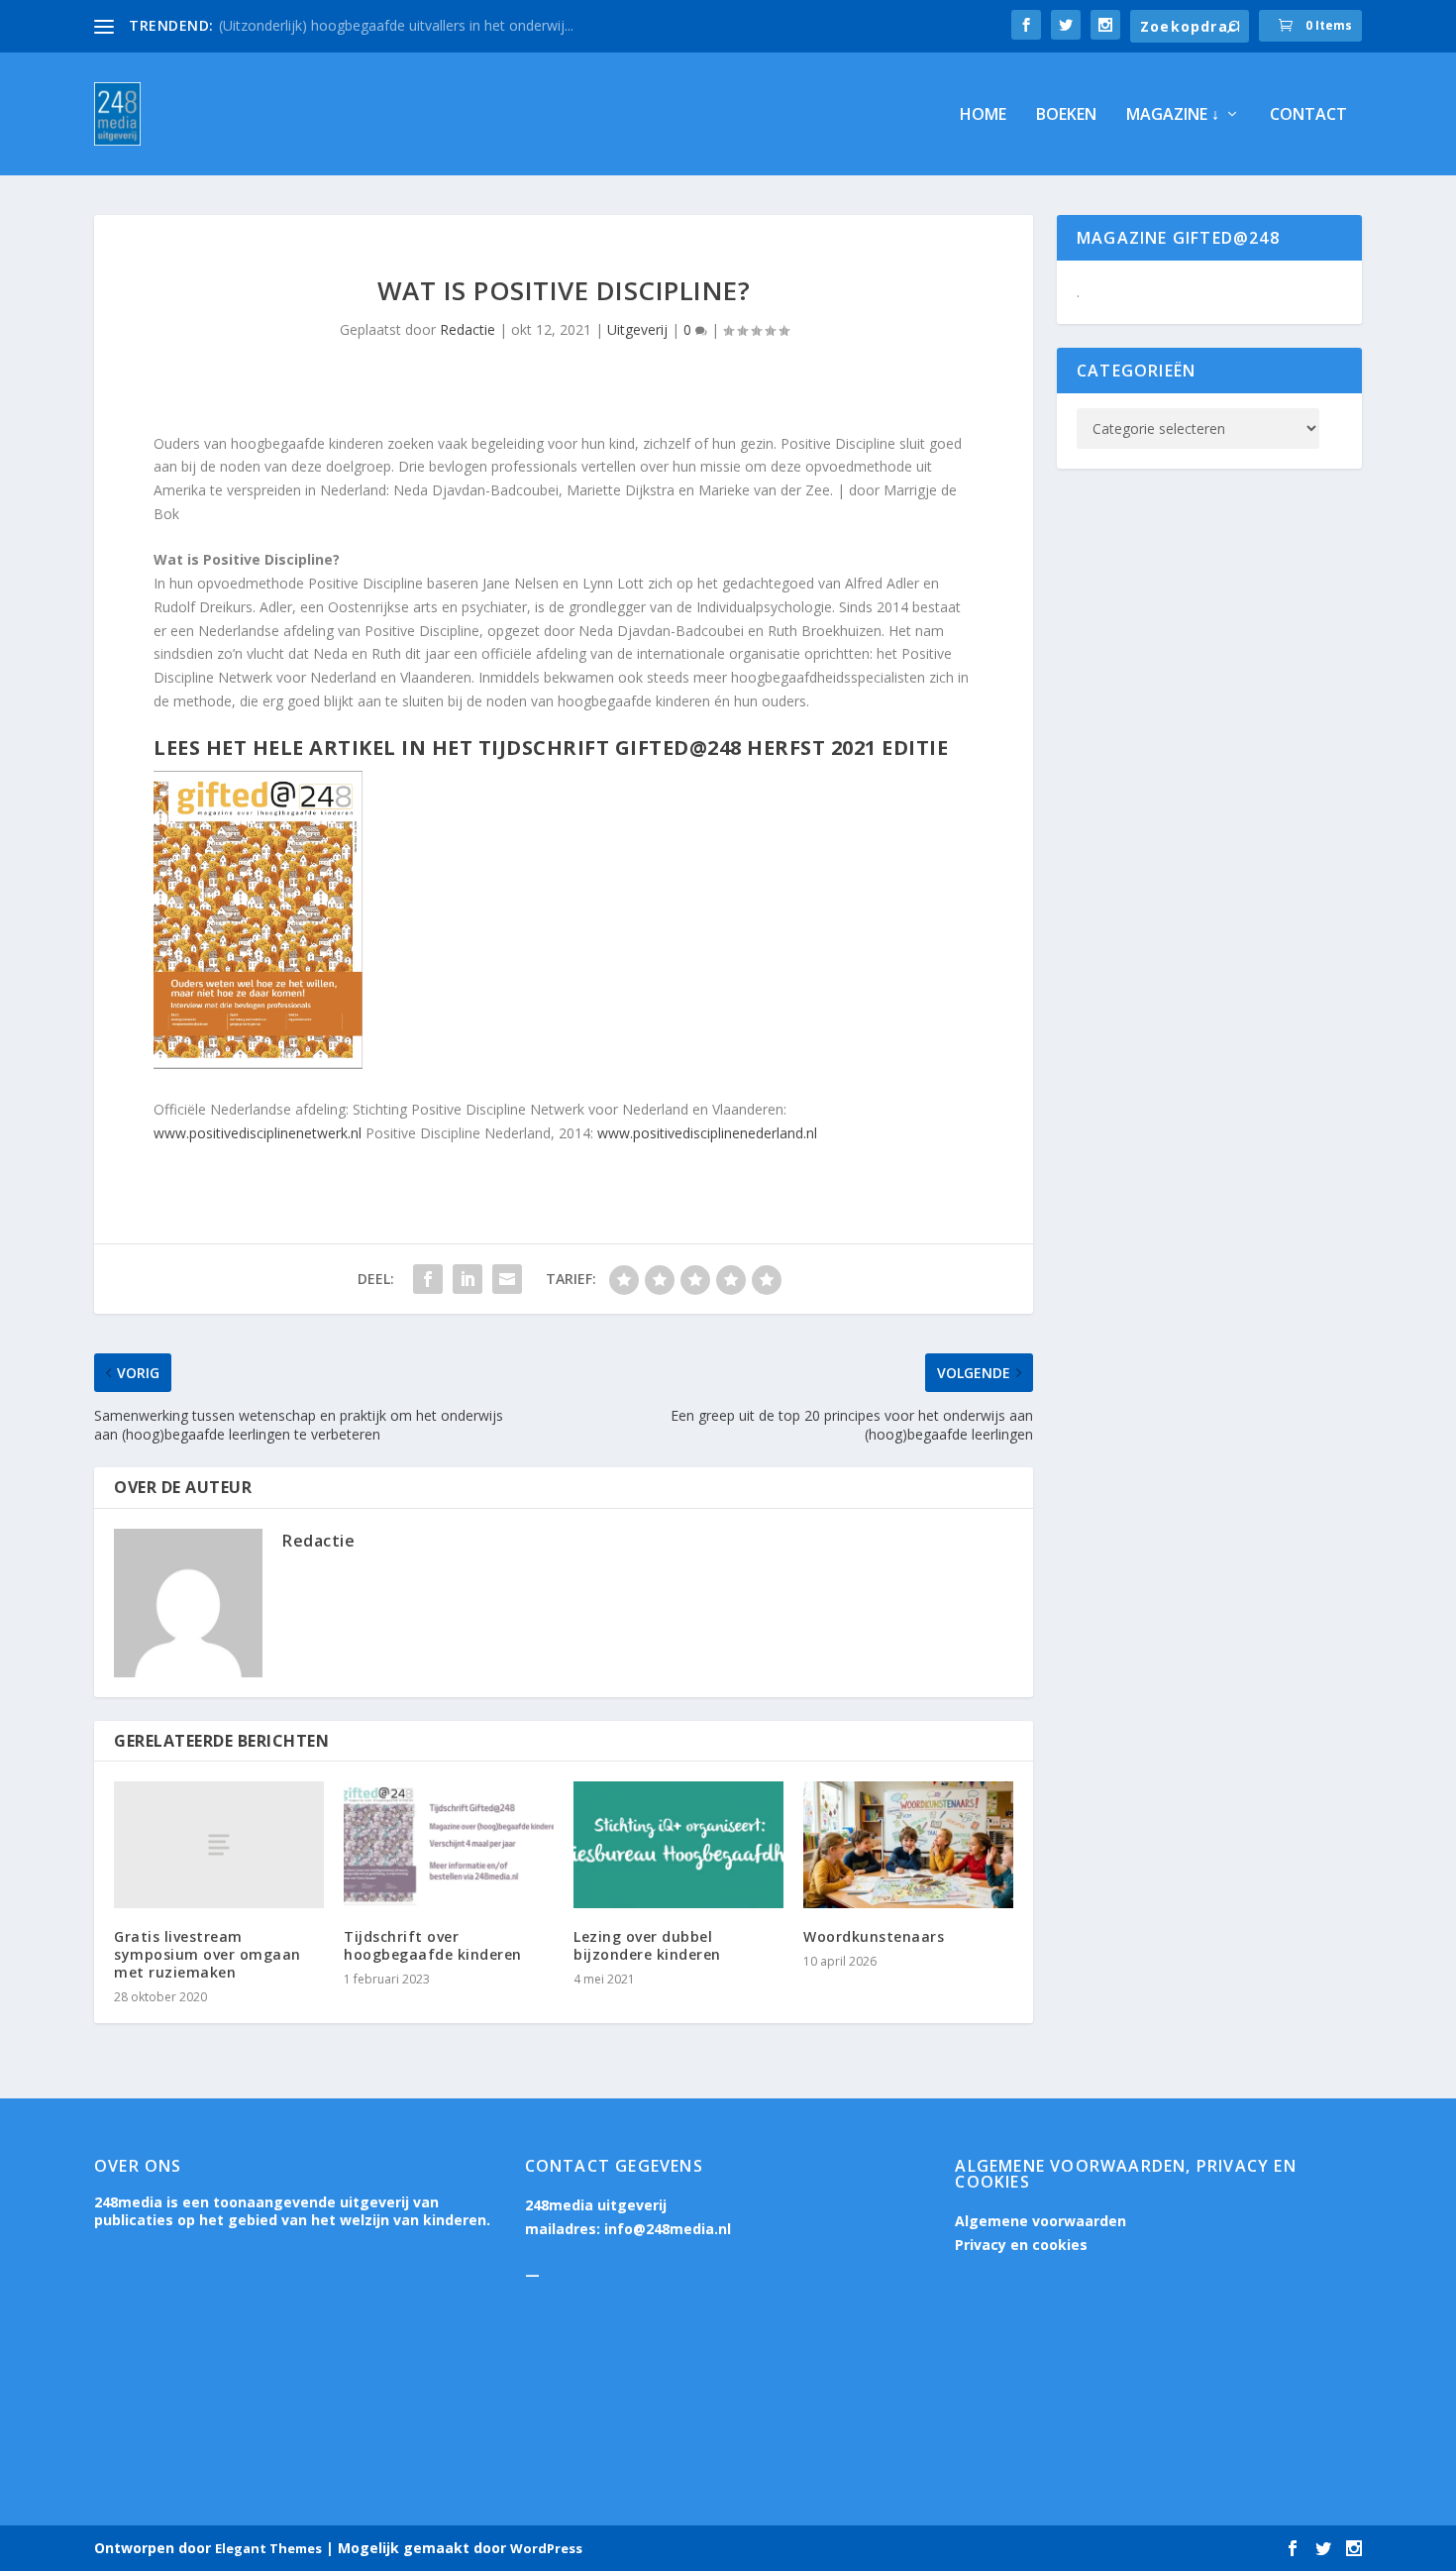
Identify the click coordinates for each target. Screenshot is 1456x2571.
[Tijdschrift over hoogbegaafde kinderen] (449, 1844)
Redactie (468, 329)
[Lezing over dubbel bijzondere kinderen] (678, 1844)
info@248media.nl (668, 2229)
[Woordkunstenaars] (908, 1844)
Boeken (1066, 115)
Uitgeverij (637, 329)
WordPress (546, 2548)
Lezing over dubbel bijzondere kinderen (647, 1945)
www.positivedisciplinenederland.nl (707, 1133)
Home (983, 115)
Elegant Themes (268, 2548)
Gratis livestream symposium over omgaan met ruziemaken (208, 1954)
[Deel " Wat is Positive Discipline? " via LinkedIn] (468, 1279)
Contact (1308, 115)
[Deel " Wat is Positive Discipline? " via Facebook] (428, 1279)
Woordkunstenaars (874, 1936)
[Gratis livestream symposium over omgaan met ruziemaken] (219, 1844)
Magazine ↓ (1173, 115)
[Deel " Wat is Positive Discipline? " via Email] (507, 1279)
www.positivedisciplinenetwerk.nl (258, 1133)
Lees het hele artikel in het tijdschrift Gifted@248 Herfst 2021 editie (551, 748)
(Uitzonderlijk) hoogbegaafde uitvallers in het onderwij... (396, 25)
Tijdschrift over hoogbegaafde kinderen (433, 1945)
